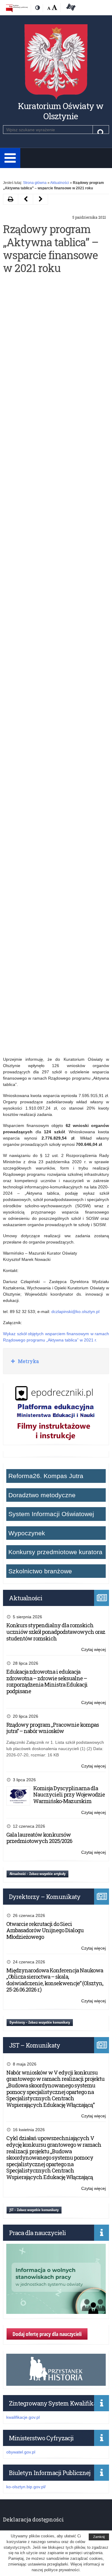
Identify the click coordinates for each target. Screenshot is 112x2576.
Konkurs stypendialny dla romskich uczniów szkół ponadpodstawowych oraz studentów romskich (56, 1632)
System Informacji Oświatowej (51, 1514)
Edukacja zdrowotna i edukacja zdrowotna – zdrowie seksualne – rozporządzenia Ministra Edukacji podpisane (47, 1681)
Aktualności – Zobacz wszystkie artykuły (37, 1874)
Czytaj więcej (93, 1650)
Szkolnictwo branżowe (40, 1571)
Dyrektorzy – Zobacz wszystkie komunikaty (40, 2022)
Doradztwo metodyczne (42, 1495)
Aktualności (60, 183)
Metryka (28, 1361)
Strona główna (35, 183)
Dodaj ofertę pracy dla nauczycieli (47, 2334)
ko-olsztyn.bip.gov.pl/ (26, 2487)
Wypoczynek (27, 1533)
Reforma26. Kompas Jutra (46, 1476)
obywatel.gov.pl (21, 2452)
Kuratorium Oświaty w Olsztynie (61, 111)
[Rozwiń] (10, 158)
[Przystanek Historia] (56, 2382)
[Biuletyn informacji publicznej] (17, 8)
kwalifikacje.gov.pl (23, 2417)
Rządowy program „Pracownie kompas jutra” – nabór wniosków (53, 1728)
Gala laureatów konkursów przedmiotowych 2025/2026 (39, 1838)
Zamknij (99, 2537)
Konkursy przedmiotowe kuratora (55, 1552)
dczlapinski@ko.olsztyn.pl (75, 1312)
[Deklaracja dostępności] (70, 8)
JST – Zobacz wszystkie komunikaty (34, 2210)
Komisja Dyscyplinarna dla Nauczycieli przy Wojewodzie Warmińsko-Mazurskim (69, 1795)
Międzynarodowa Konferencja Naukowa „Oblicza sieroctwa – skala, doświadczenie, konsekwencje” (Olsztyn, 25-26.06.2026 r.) (55, 1980)
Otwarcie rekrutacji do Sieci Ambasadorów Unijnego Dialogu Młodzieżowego (45, 1930)
